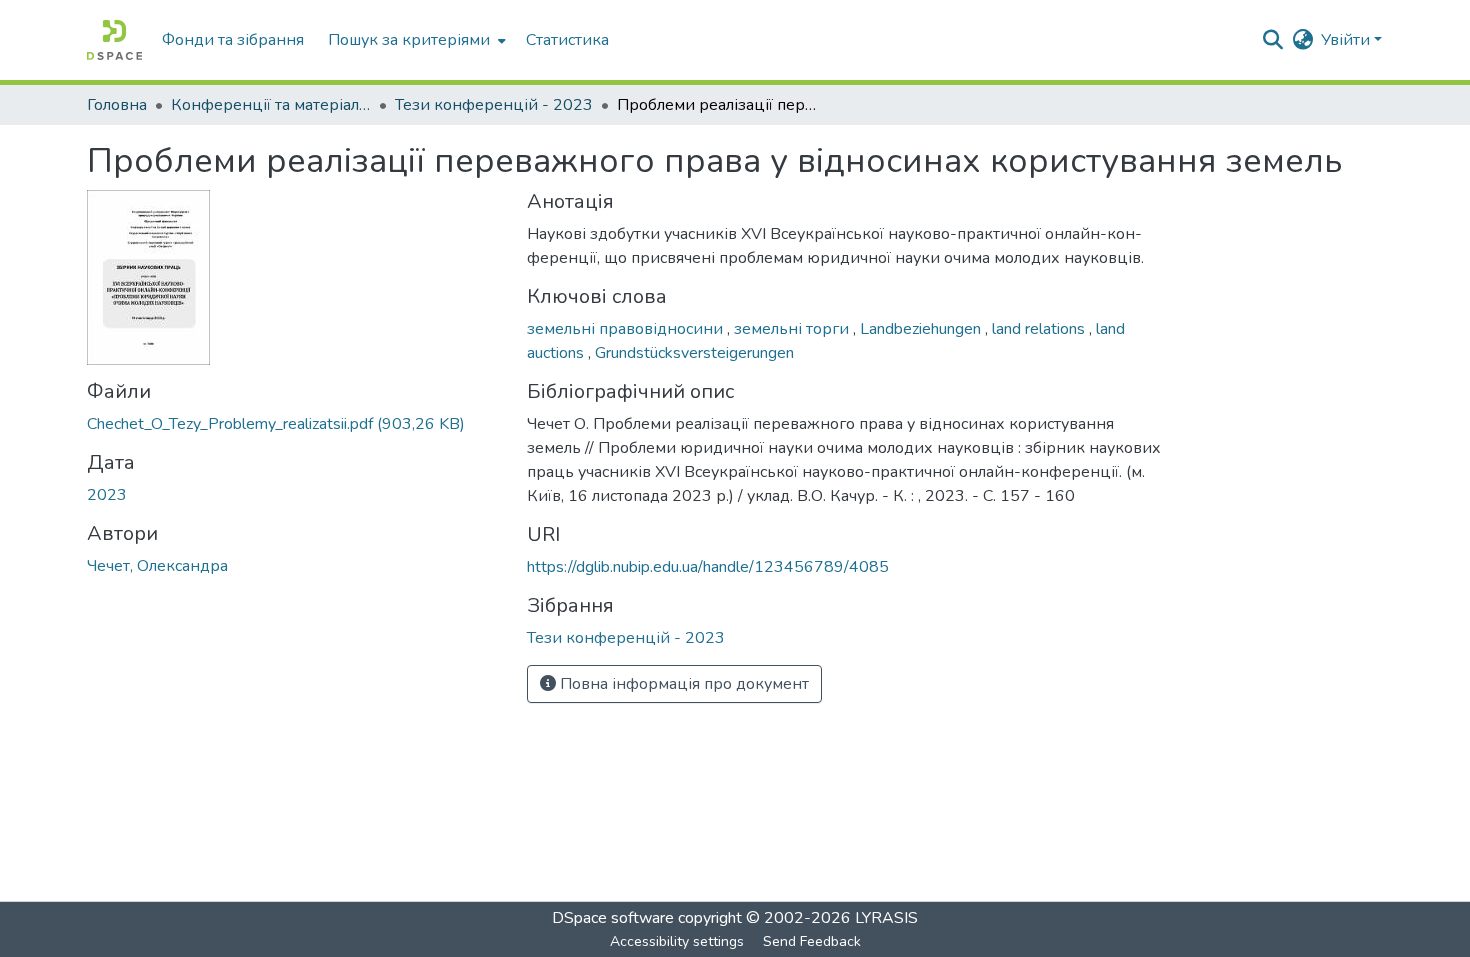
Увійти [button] (1347, 40)
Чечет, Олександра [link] (157, 566)
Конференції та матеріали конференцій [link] (271, 105)
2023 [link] (107, 495)
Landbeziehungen (922, 329)
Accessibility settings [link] (677, 941)
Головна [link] (117, 105)
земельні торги (793, 329)
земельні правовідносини (627, 329)
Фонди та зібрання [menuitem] (233, 40)
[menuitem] (415, 40)
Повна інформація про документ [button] (682, 684)
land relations (1040, 329)
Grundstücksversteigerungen (694, 353)
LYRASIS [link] (886, 918)
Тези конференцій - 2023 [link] (494, 105)
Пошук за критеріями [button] (409, 40)
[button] (114, 40)
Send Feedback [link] (812, 941)
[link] (295, 424)
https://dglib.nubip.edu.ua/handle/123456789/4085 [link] (708, 567)
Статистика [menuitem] (567, 40)
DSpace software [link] (613, 918)
